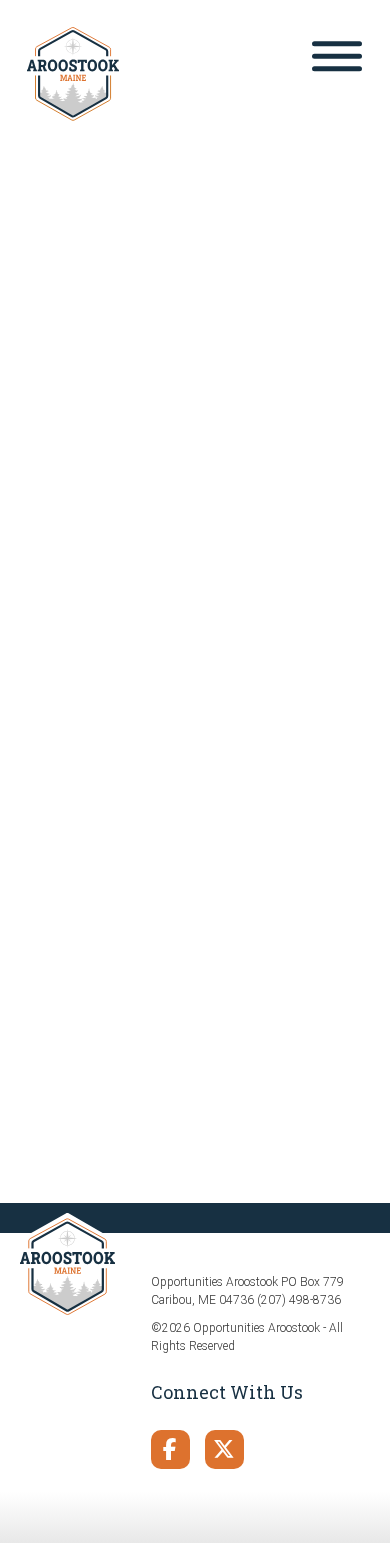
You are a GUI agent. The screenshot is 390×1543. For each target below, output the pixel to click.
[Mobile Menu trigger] (337, 60)
